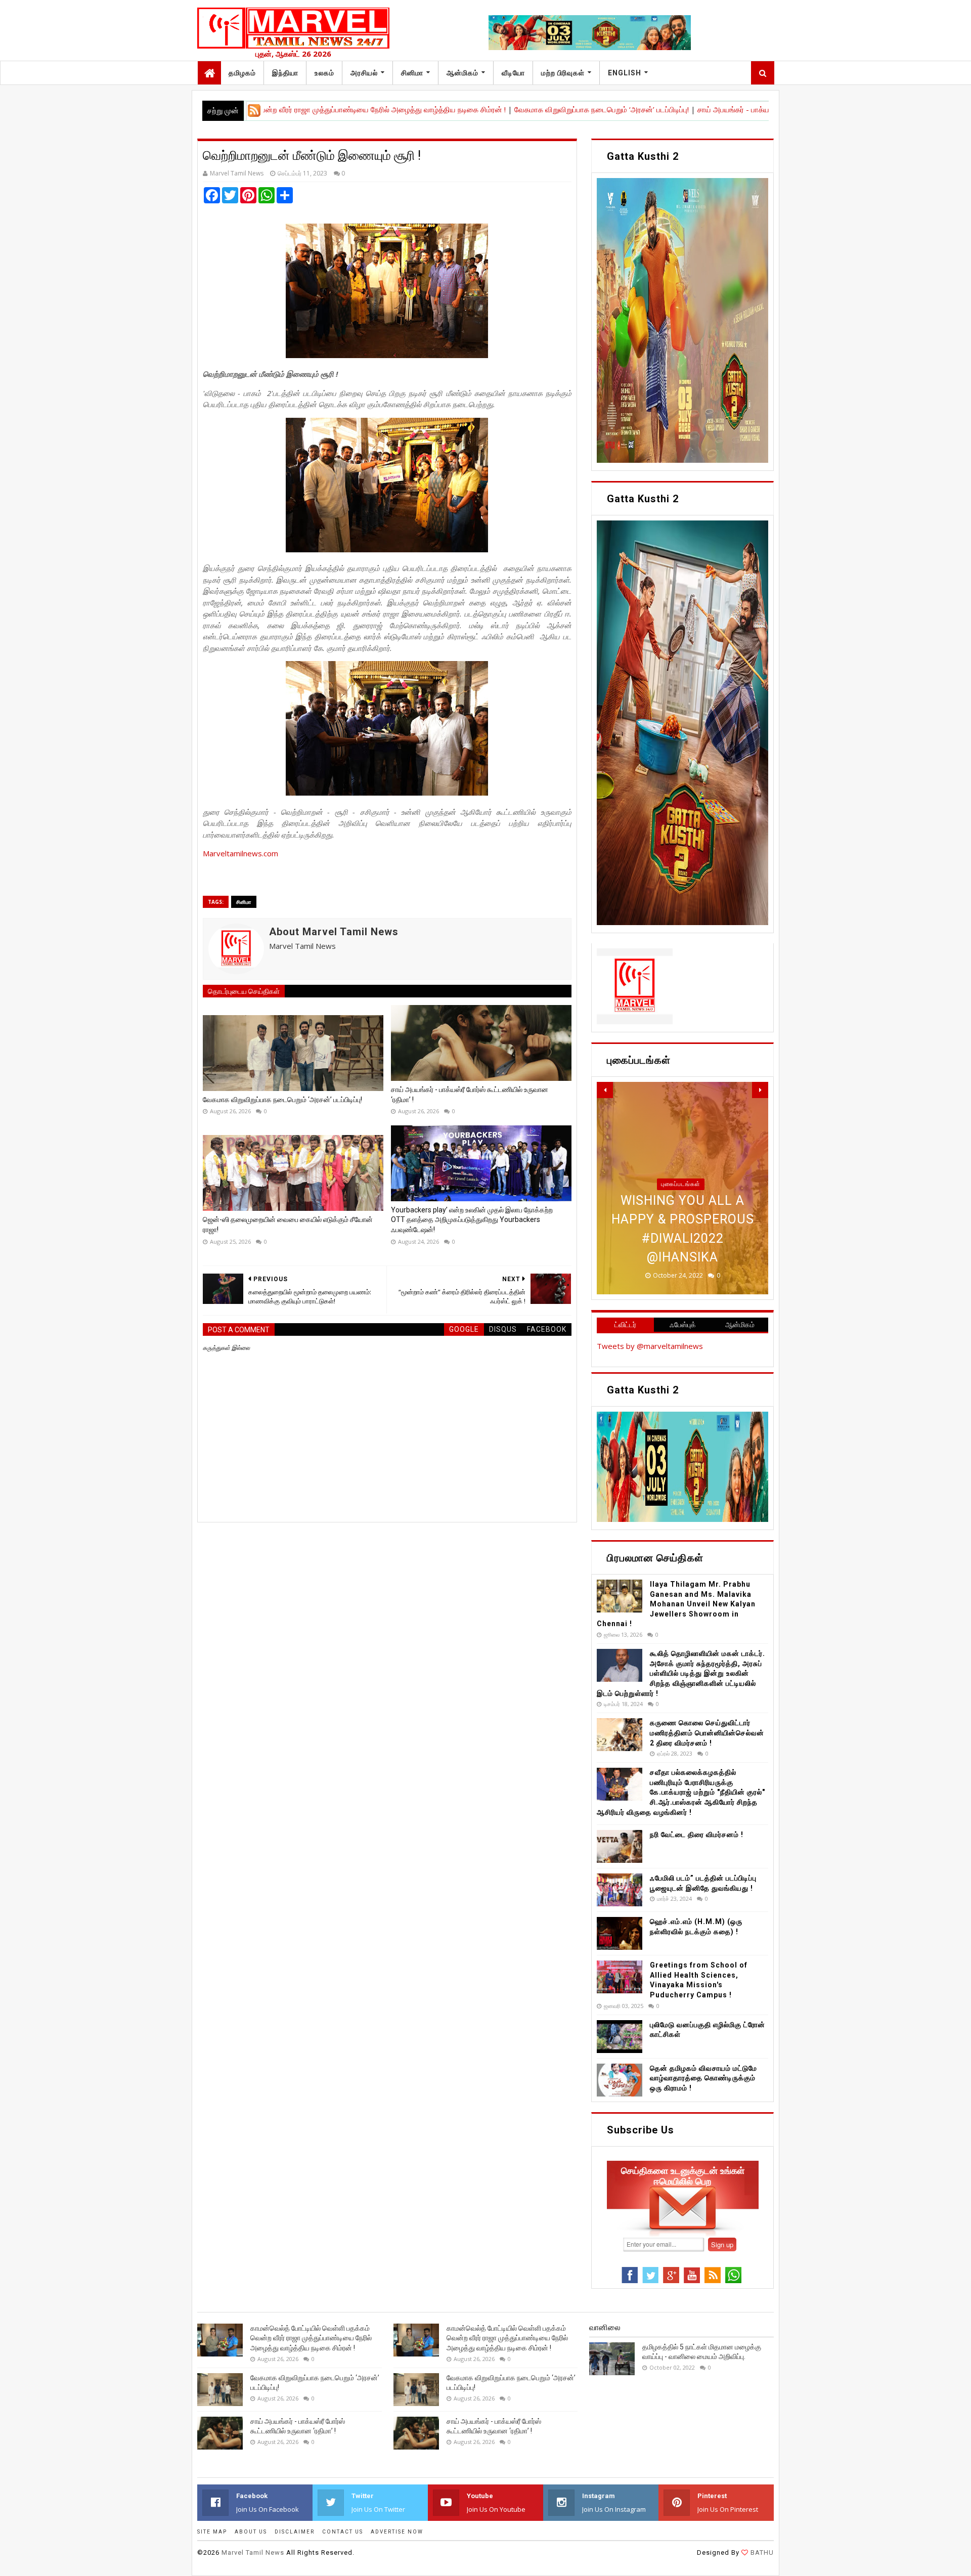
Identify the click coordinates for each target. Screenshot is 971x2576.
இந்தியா (285, 73)
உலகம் (324, 73)
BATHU (761, 2552)
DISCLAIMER (295, 2532)
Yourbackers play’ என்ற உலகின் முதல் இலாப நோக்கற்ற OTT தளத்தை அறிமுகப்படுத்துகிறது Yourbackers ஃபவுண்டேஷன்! (472, 1220)
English (625, 73)
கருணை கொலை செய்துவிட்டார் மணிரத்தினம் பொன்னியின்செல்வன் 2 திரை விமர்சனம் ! (707, 1733)
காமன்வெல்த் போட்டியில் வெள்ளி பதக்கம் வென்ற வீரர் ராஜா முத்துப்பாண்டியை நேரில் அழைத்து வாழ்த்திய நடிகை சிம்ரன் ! (311, 2338)
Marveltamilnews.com (240, 853)
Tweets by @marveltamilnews (650, 1346)
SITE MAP (212, 2532)
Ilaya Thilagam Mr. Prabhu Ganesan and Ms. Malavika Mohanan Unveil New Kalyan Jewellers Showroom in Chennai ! (676, 1604)
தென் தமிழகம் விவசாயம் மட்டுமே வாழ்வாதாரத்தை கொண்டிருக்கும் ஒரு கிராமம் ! (703, 2078)
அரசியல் (364, 73)
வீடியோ (513, 73)
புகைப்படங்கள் (681, 1184)
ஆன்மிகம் (462, 73)
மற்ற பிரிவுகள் (563, 73)
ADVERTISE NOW (397, 2532)
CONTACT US (343, 2532)
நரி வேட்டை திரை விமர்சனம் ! (697, 1835)
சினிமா (412, 73)
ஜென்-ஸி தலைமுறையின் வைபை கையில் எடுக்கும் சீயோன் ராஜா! (288, 1225)
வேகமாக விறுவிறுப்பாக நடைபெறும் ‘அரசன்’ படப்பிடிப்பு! (518, 109)
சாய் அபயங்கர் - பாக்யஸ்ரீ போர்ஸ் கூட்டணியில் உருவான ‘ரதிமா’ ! (715, 109)
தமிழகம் (242, 73)
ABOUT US (251, 2532)
